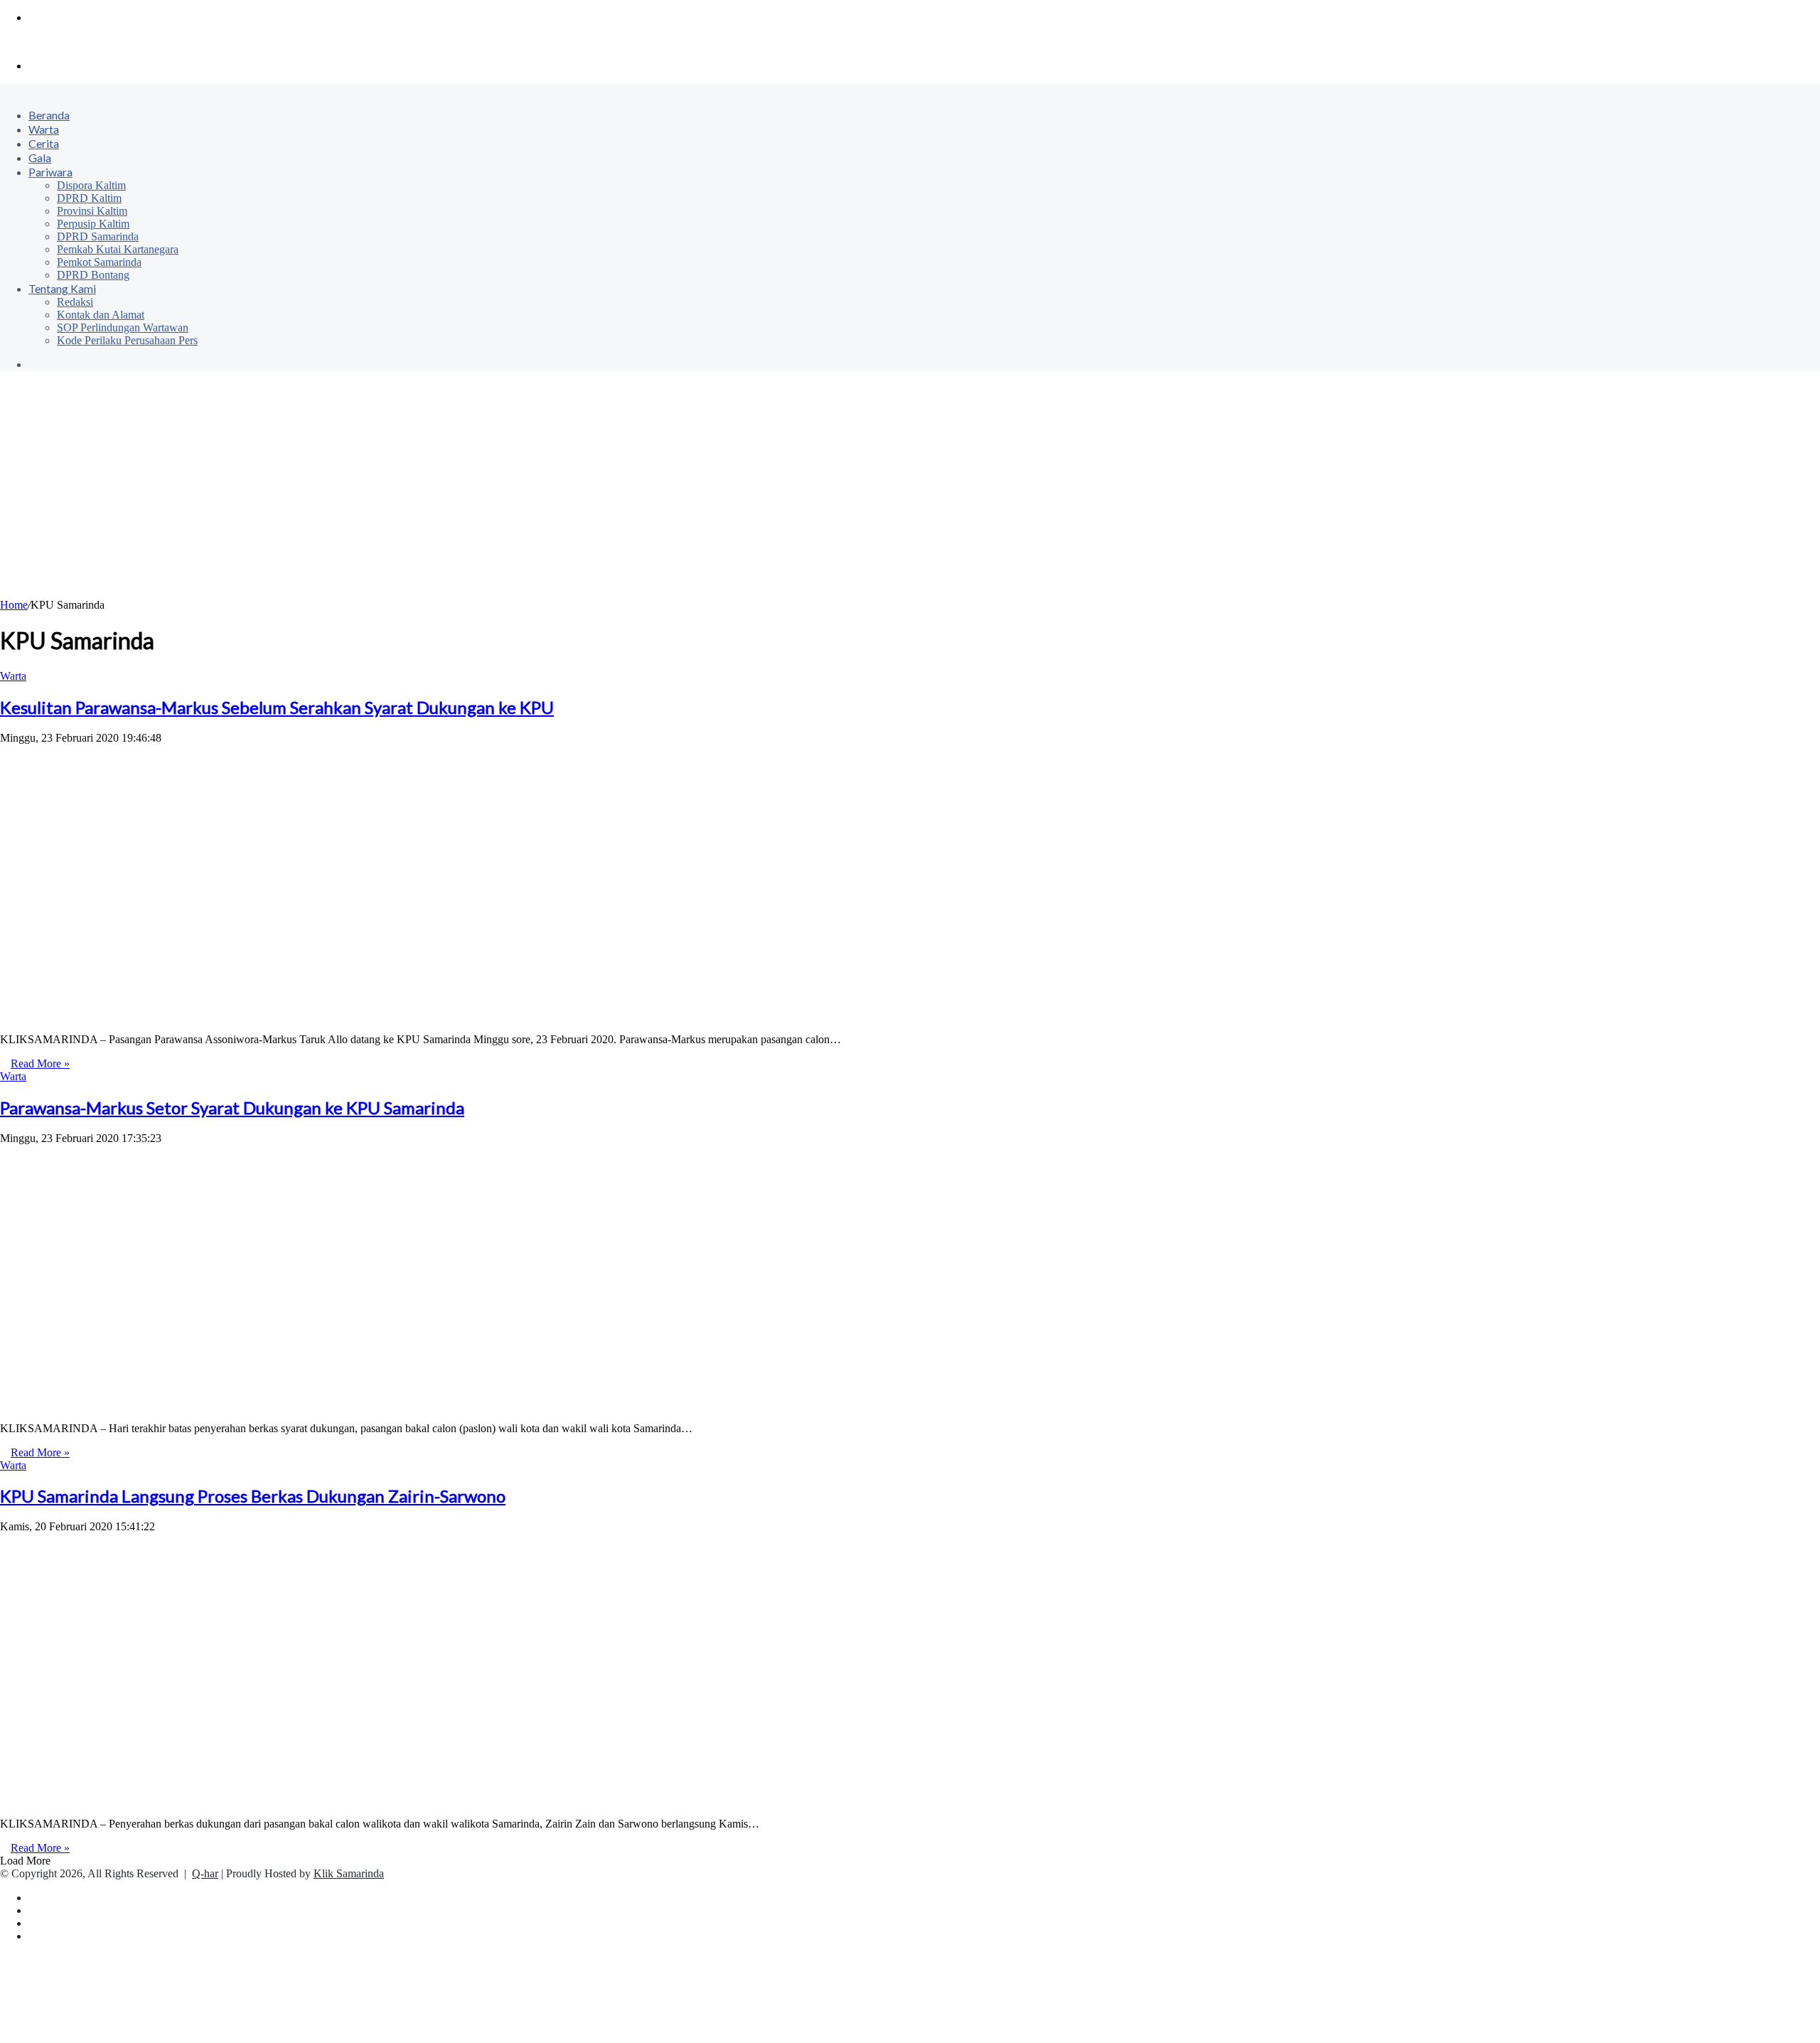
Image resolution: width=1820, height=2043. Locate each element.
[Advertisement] (910, 492)
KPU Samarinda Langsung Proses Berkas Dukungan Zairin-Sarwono (253, 1496)
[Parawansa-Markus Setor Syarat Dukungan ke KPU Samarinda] (227, 1404)
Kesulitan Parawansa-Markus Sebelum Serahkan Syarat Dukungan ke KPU (277, 707)
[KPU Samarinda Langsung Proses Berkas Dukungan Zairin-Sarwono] (244, 1799)
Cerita (44, 143)
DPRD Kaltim (89, 198)
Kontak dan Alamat (101, 315)
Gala (40, 158)
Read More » (40, 1063)
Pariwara (50, 172)
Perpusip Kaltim (93, 224)
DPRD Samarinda (98, 236)
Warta (44, 129)
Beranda (49, 115)
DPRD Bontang (93, 275)
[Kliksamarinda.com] (49, 42)
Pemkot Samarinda (99, 262)
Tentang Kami (62, 288)
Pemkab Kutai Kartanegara (118, 249)
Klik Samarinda (349, 1873)
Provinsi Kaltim (92, 211)
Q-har (205, 1873)
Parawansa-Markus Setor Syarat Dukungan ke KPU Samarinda (232, 1108)
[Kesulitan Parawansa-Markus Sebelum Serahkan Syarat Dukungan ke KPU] (227, 1015)
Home (14, 605)
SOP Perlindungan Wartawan (123, 327)
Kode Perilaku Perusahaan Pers (127, 340)
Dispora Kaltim (91, 185)
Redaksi (75, 302)
